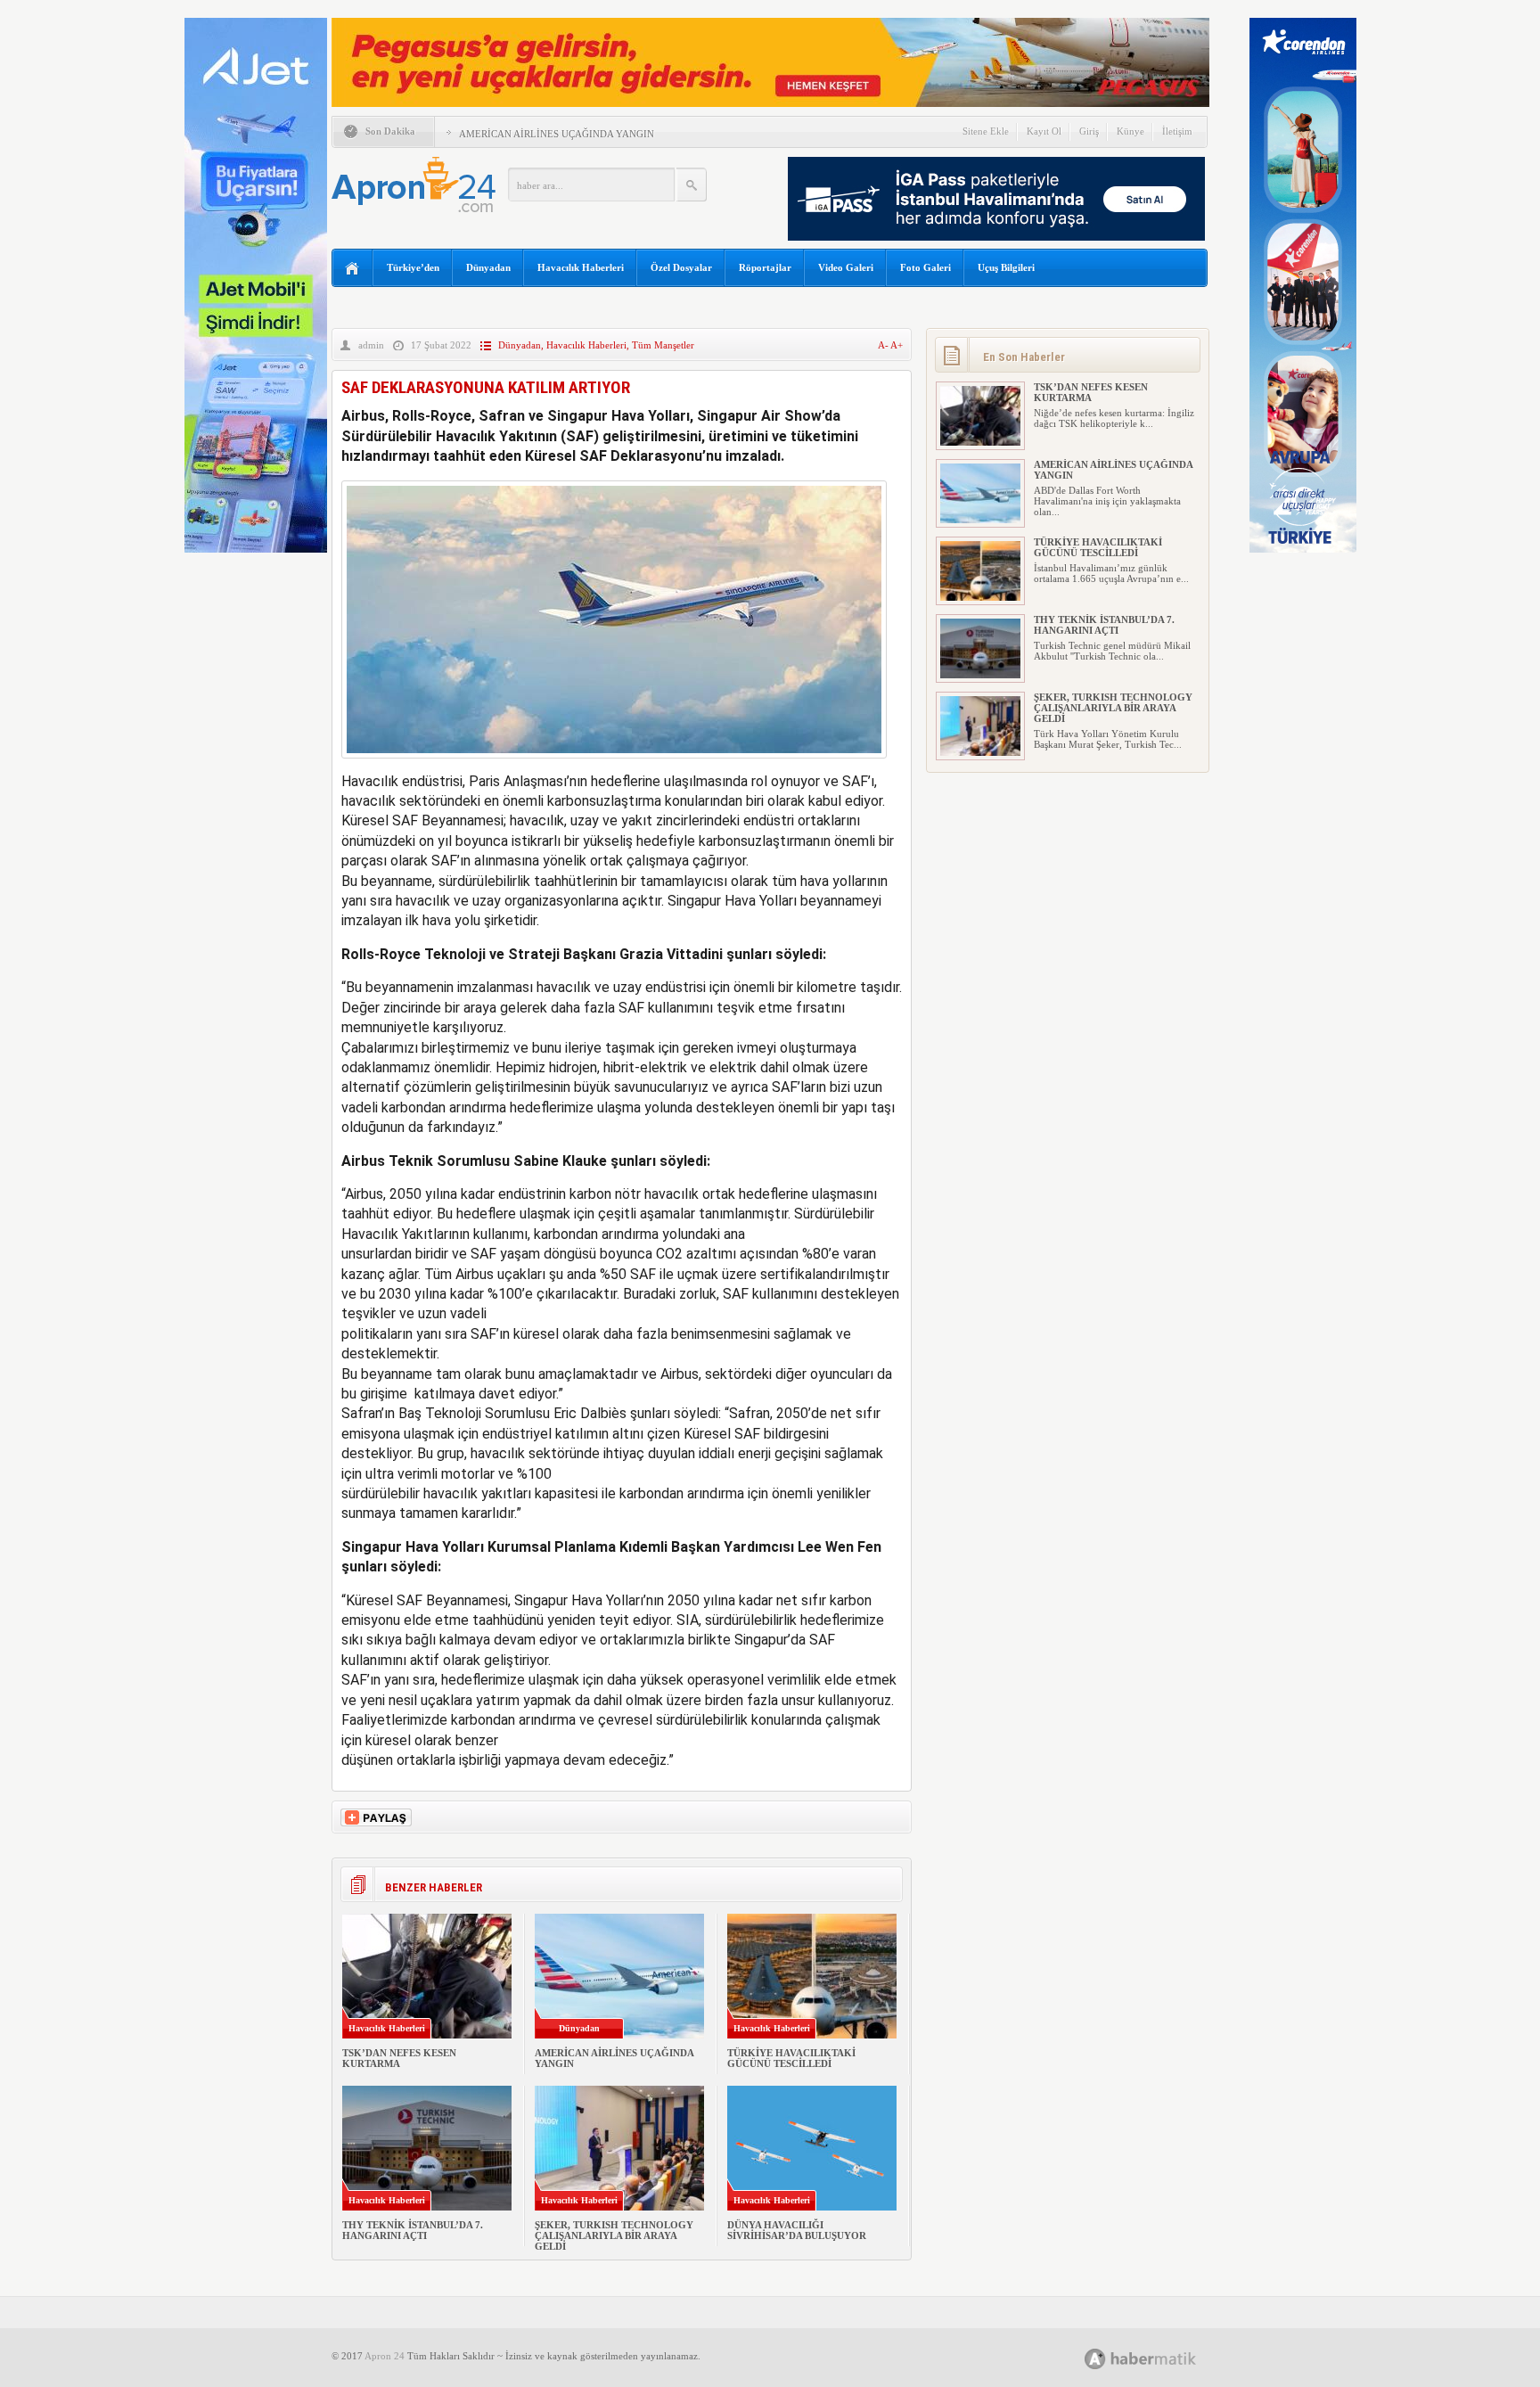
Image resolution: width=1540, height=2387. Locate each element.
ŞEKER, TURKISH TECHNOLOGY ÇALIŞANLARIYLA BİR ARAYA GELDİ (614, 2235)
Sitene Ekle (986, 131)
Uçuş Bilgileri (1006, 267)
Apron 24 (385, 2356)
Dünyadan (488, 267)
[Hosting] (1095, 2359)
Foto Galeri (926, 267)
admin (371, 345)
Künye (1130, 131)
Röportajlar (765, 267)
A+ (897, 345)
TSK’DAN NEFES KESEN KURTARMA (399, 2058)
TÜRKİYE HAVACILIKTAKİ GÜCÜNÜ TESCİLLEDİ (791, 2058)
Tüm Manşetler (663, 345)
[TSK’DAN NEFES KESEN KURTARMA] (980, 442)
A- (884, 345)
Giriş (1089, 131)
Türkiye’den (413, 267)
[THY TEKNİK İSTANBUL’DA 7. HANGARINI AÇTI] (980, 675)
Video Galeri (846, 267)
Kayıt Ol (1044, 131)
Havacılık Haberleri (581, 267)
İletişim (1177, 131)
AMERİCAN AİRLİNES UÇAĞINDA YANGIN (557, 134)
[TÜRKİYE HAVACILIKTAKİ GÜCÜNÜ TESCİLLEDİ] (980, 597)
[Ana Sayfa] (352, 269)
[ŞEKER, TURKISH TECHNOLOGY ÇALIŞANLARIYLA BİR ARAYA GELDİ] (980, 752)
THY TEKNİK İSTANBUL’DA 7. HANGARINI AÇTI (413, 2230)
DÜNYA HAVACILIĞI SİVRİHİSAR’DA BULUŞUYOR (797, 2230)
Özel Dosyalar (681, 267)
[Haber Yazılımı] (1160, 2358)
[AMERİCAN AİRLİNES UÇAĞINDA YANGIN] (980, 520)
